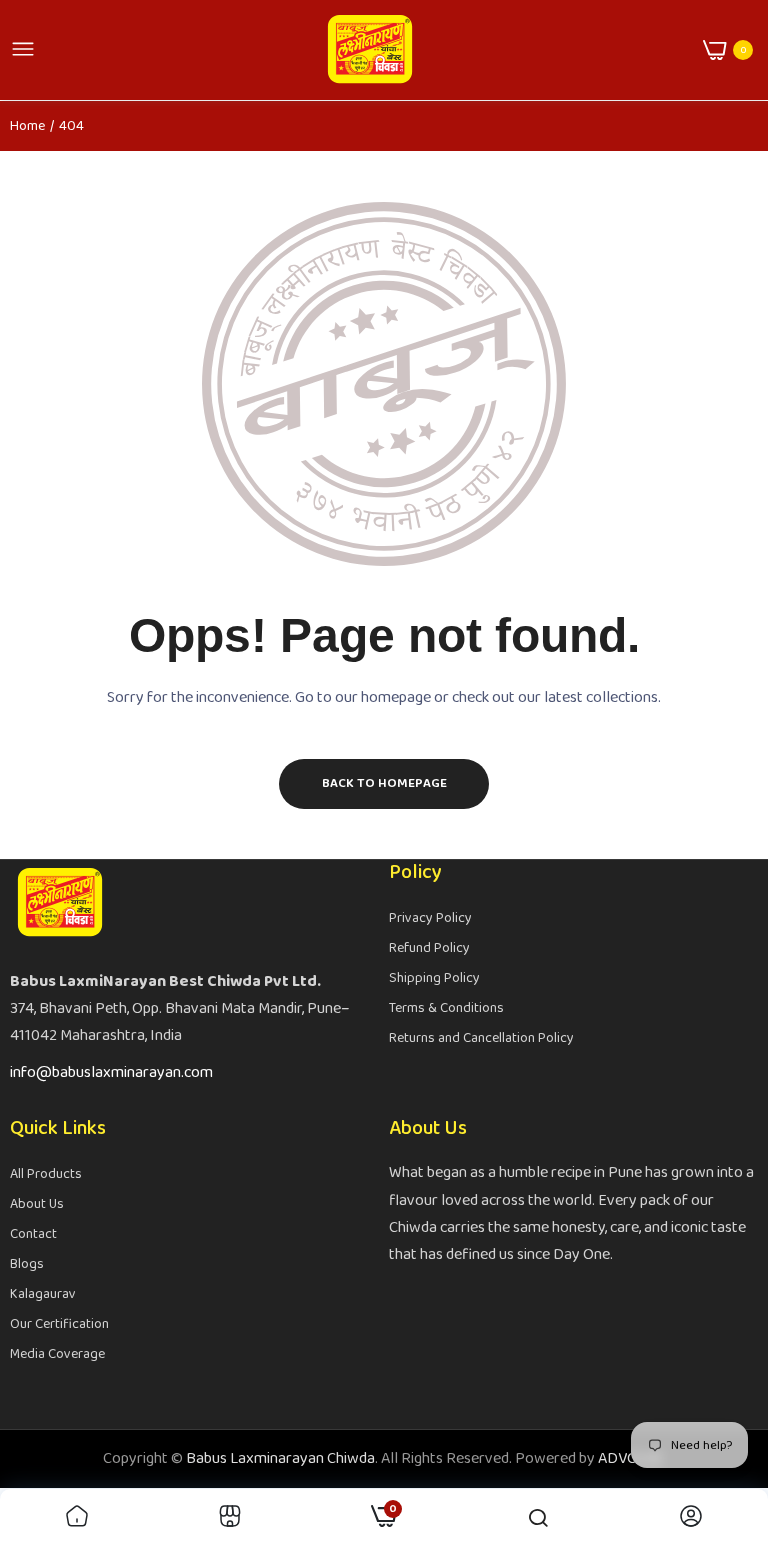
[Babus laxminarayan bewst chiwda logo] (370, 50)
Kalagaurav (43, 1294)
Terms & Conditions (446, 1008)
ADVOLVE (630, 1458)
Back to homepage (384, 783)
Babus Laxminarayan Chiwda (280, 1458)
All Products (46, 1174)
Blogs (27, 1264)
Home (27, 126)
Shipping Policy (434, 978)
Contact (33, 1234)
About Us (37, 1204)
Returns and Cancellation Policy (481, 1038)
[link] (77, 1518)
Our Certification (59, 1324)
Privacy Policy (430, 918)
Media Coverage (57, 1354)
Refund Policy (429, 948)
